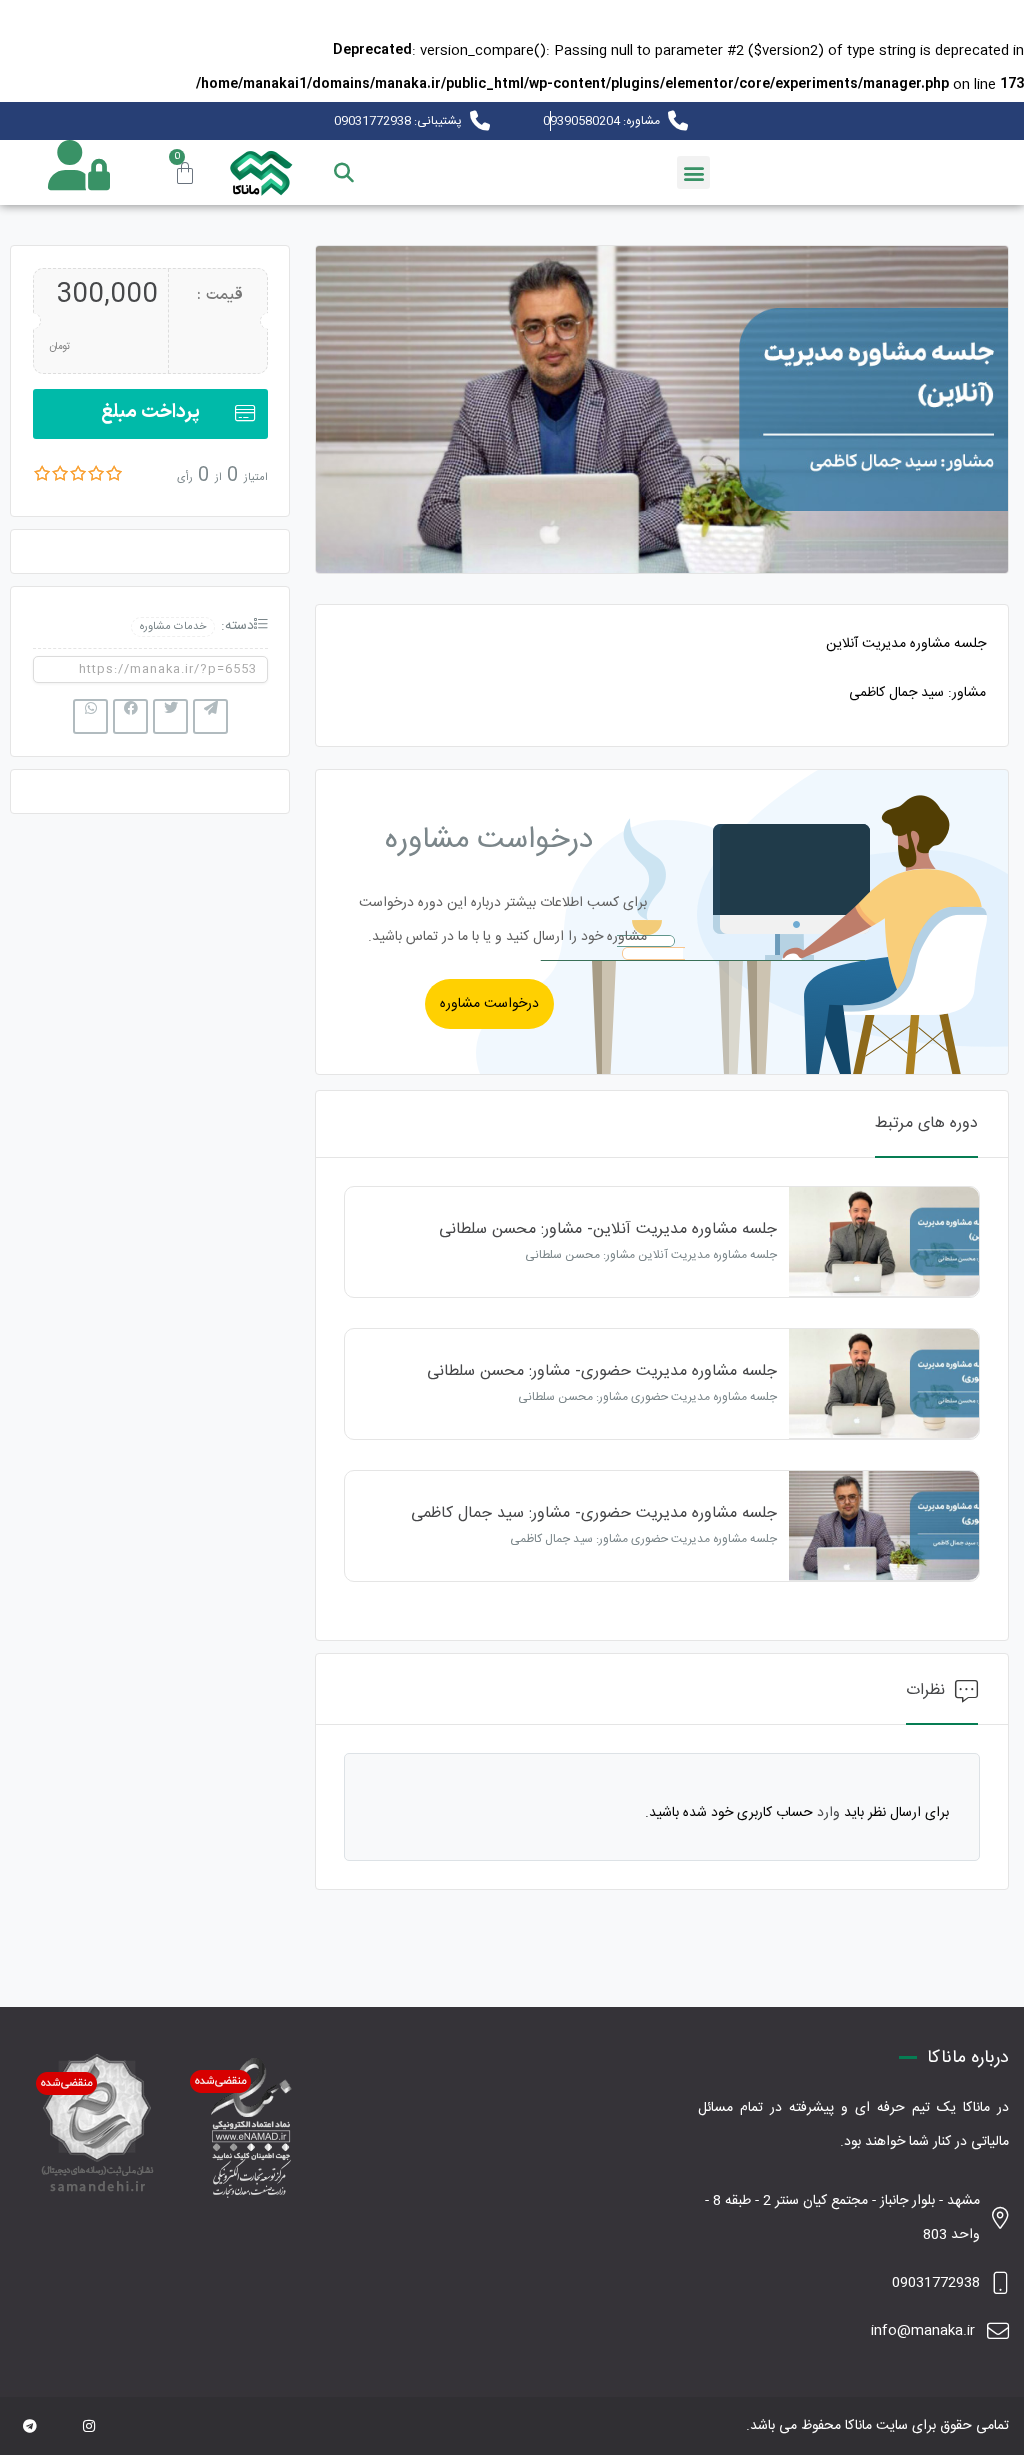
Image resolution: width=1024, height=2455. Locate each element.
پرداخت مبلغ (150, 412)
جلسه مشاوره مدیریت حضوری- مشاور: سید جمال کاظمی (594, 1513)
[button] (693, 172)
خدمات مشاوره (173, 626)
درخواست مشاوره (489, 1004)
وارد (828, 1813)
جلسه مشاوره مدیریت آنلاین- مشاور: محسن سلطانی (608, 1229)
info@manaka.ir (923, 2331)
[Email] (60, 2428)
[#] (30, 2428)
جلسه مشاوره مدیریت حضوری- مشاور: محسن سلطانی (602, 1371)
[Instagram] (89, 2428)
